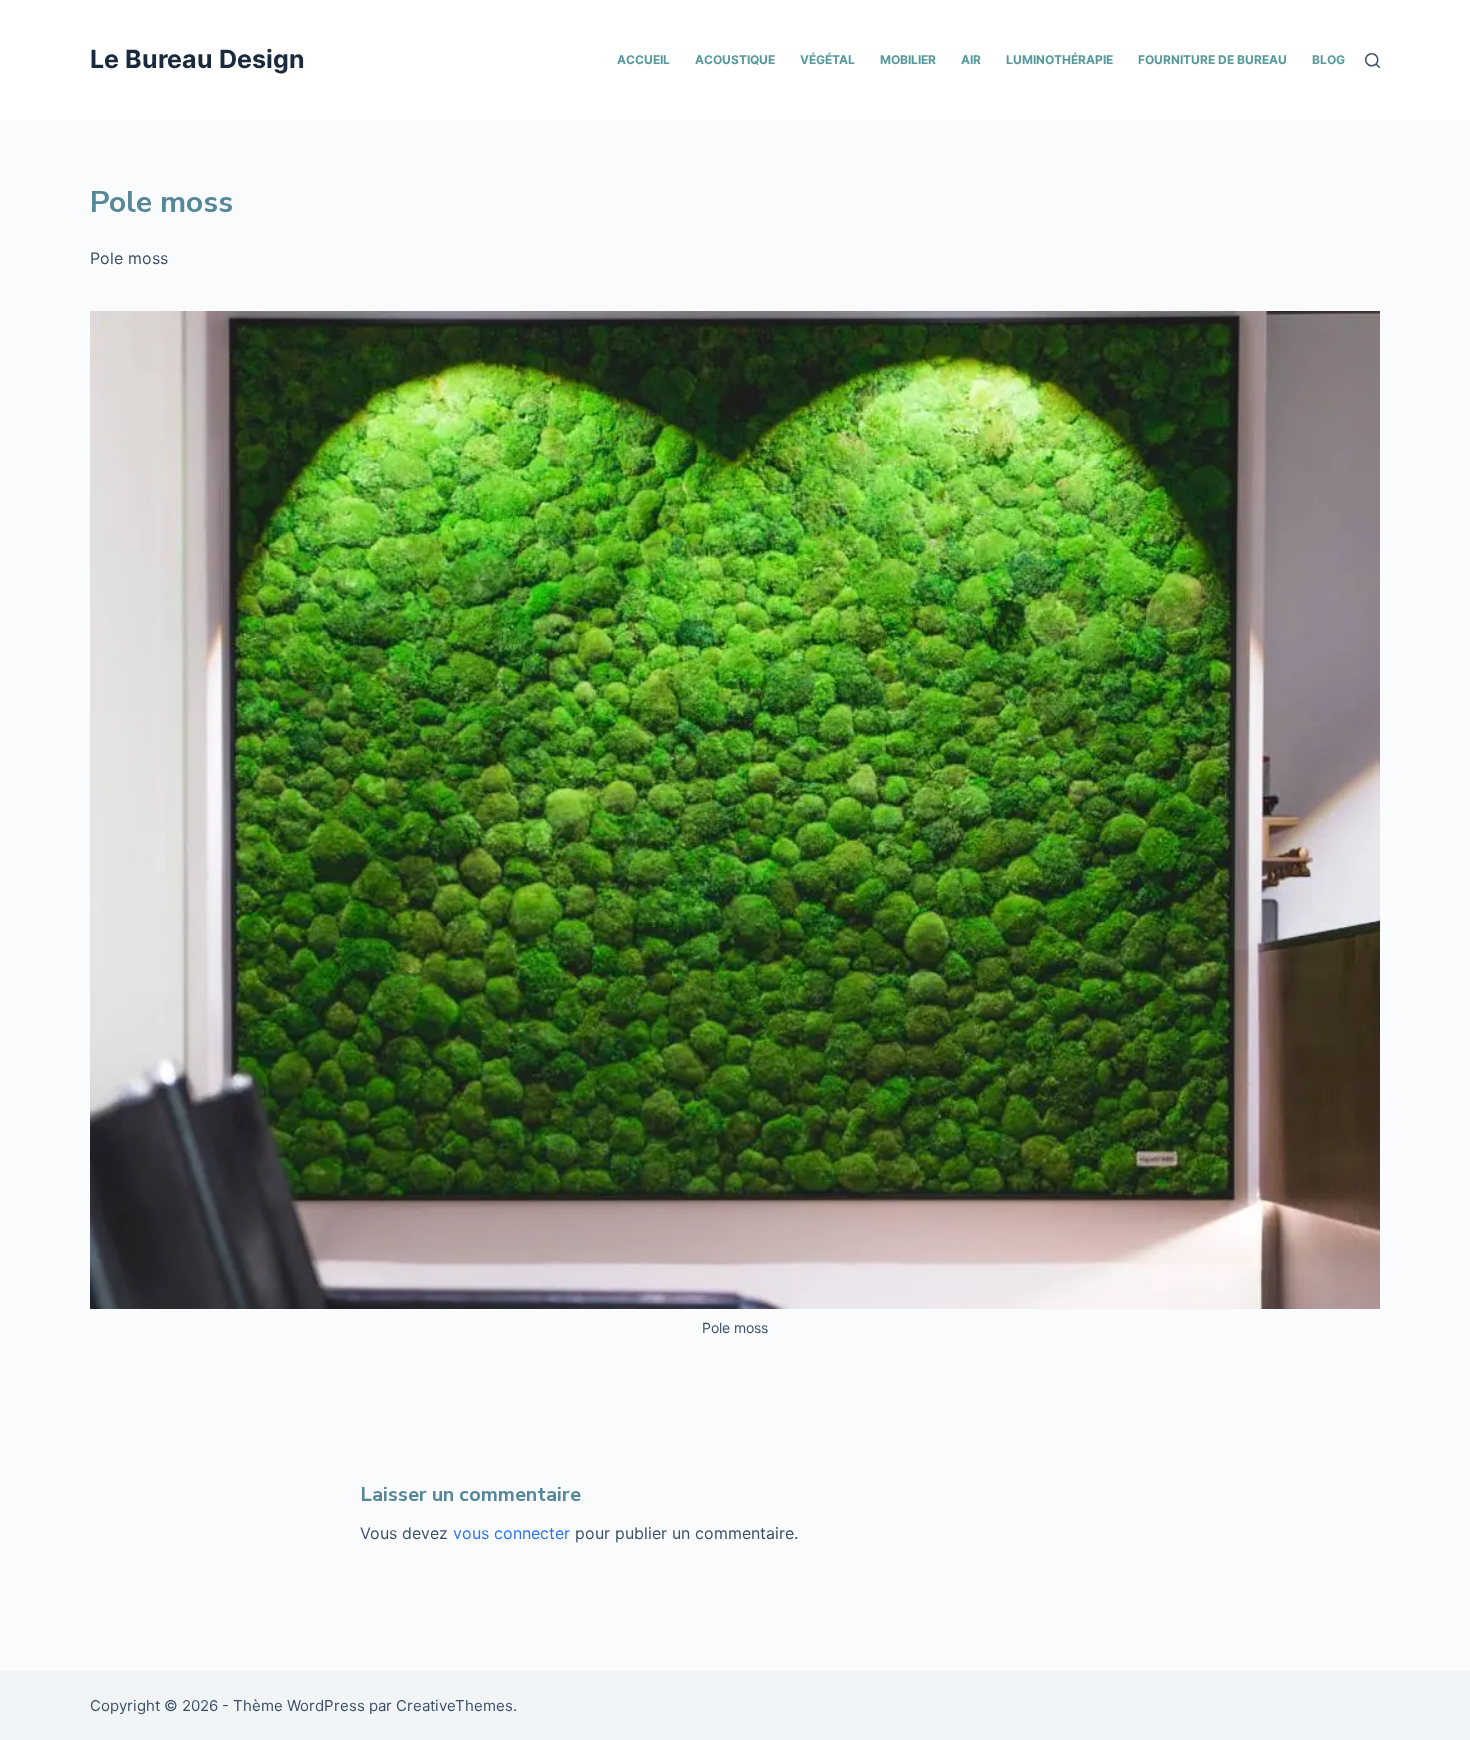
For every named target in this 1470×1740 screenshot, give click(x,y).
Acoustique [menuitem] (735, 59)
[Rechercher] (1372, 60)
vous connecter (511, 1533)
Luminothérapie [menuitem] (1059, 59)
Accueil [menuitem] (643, 59)
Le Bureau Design (197, 59)
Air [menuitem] (971, 59)
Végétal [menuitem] (827, 59)
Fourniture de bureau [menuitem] (1212, 59)
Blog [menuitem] (1328, 59)
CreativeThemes (454, 1705)
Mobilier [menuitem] (908, 59)
